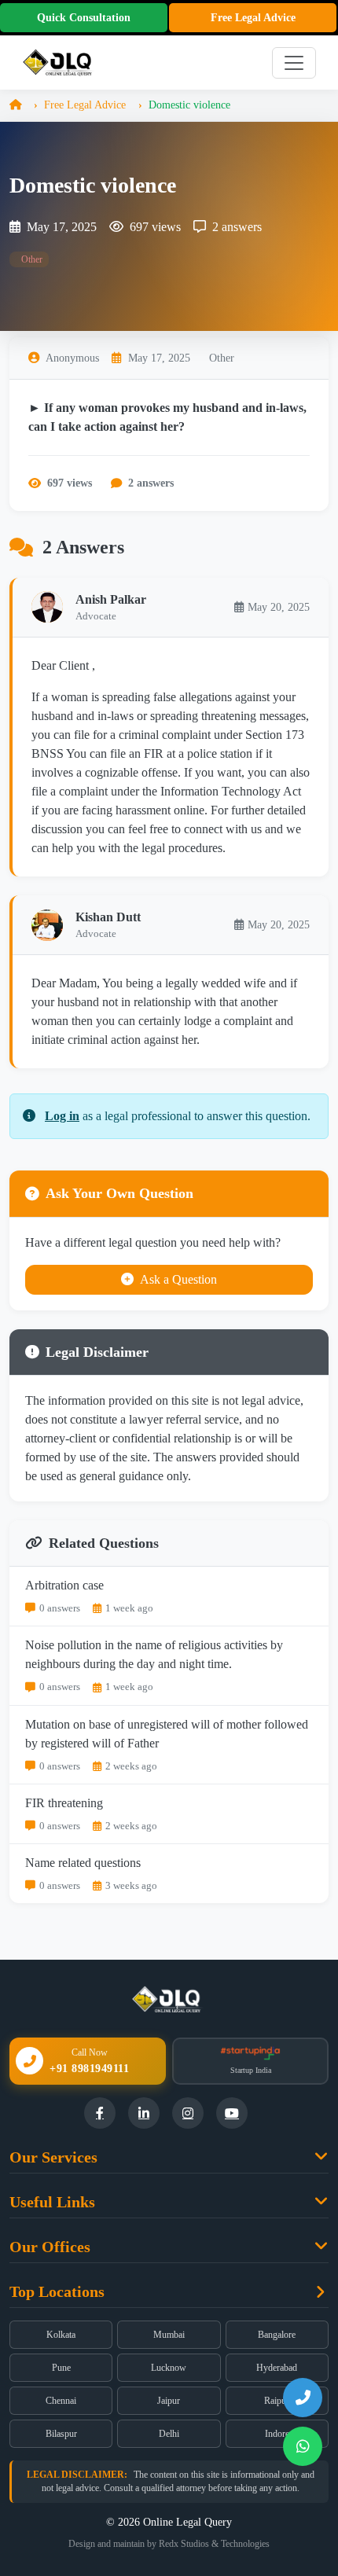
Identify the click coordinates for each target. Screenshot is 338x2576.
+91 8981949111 (89, 2069)
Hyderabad (277, 2368)
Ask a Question (178, 1279)
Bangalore (277, 2335)
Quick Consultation (84, 18)
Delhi (169, 2434)
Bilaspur (61, 2434)
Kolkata (61, 2335)
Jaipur (169, 2401)
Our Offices (50, 2247)
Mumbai (169, 2335)
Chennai (61, 2401)
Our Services (53, 2157)
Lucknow (169, 2368)
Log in (62, 1116)
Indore (277, 2434)
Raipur (277, 2401)
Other (31, 259)
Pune (61, 2368)
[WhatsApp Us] (303, 2446)
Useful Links (52, 2202)
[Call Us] (303, 2398)
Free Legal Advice (253, 18)
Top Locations (57, 2291)
